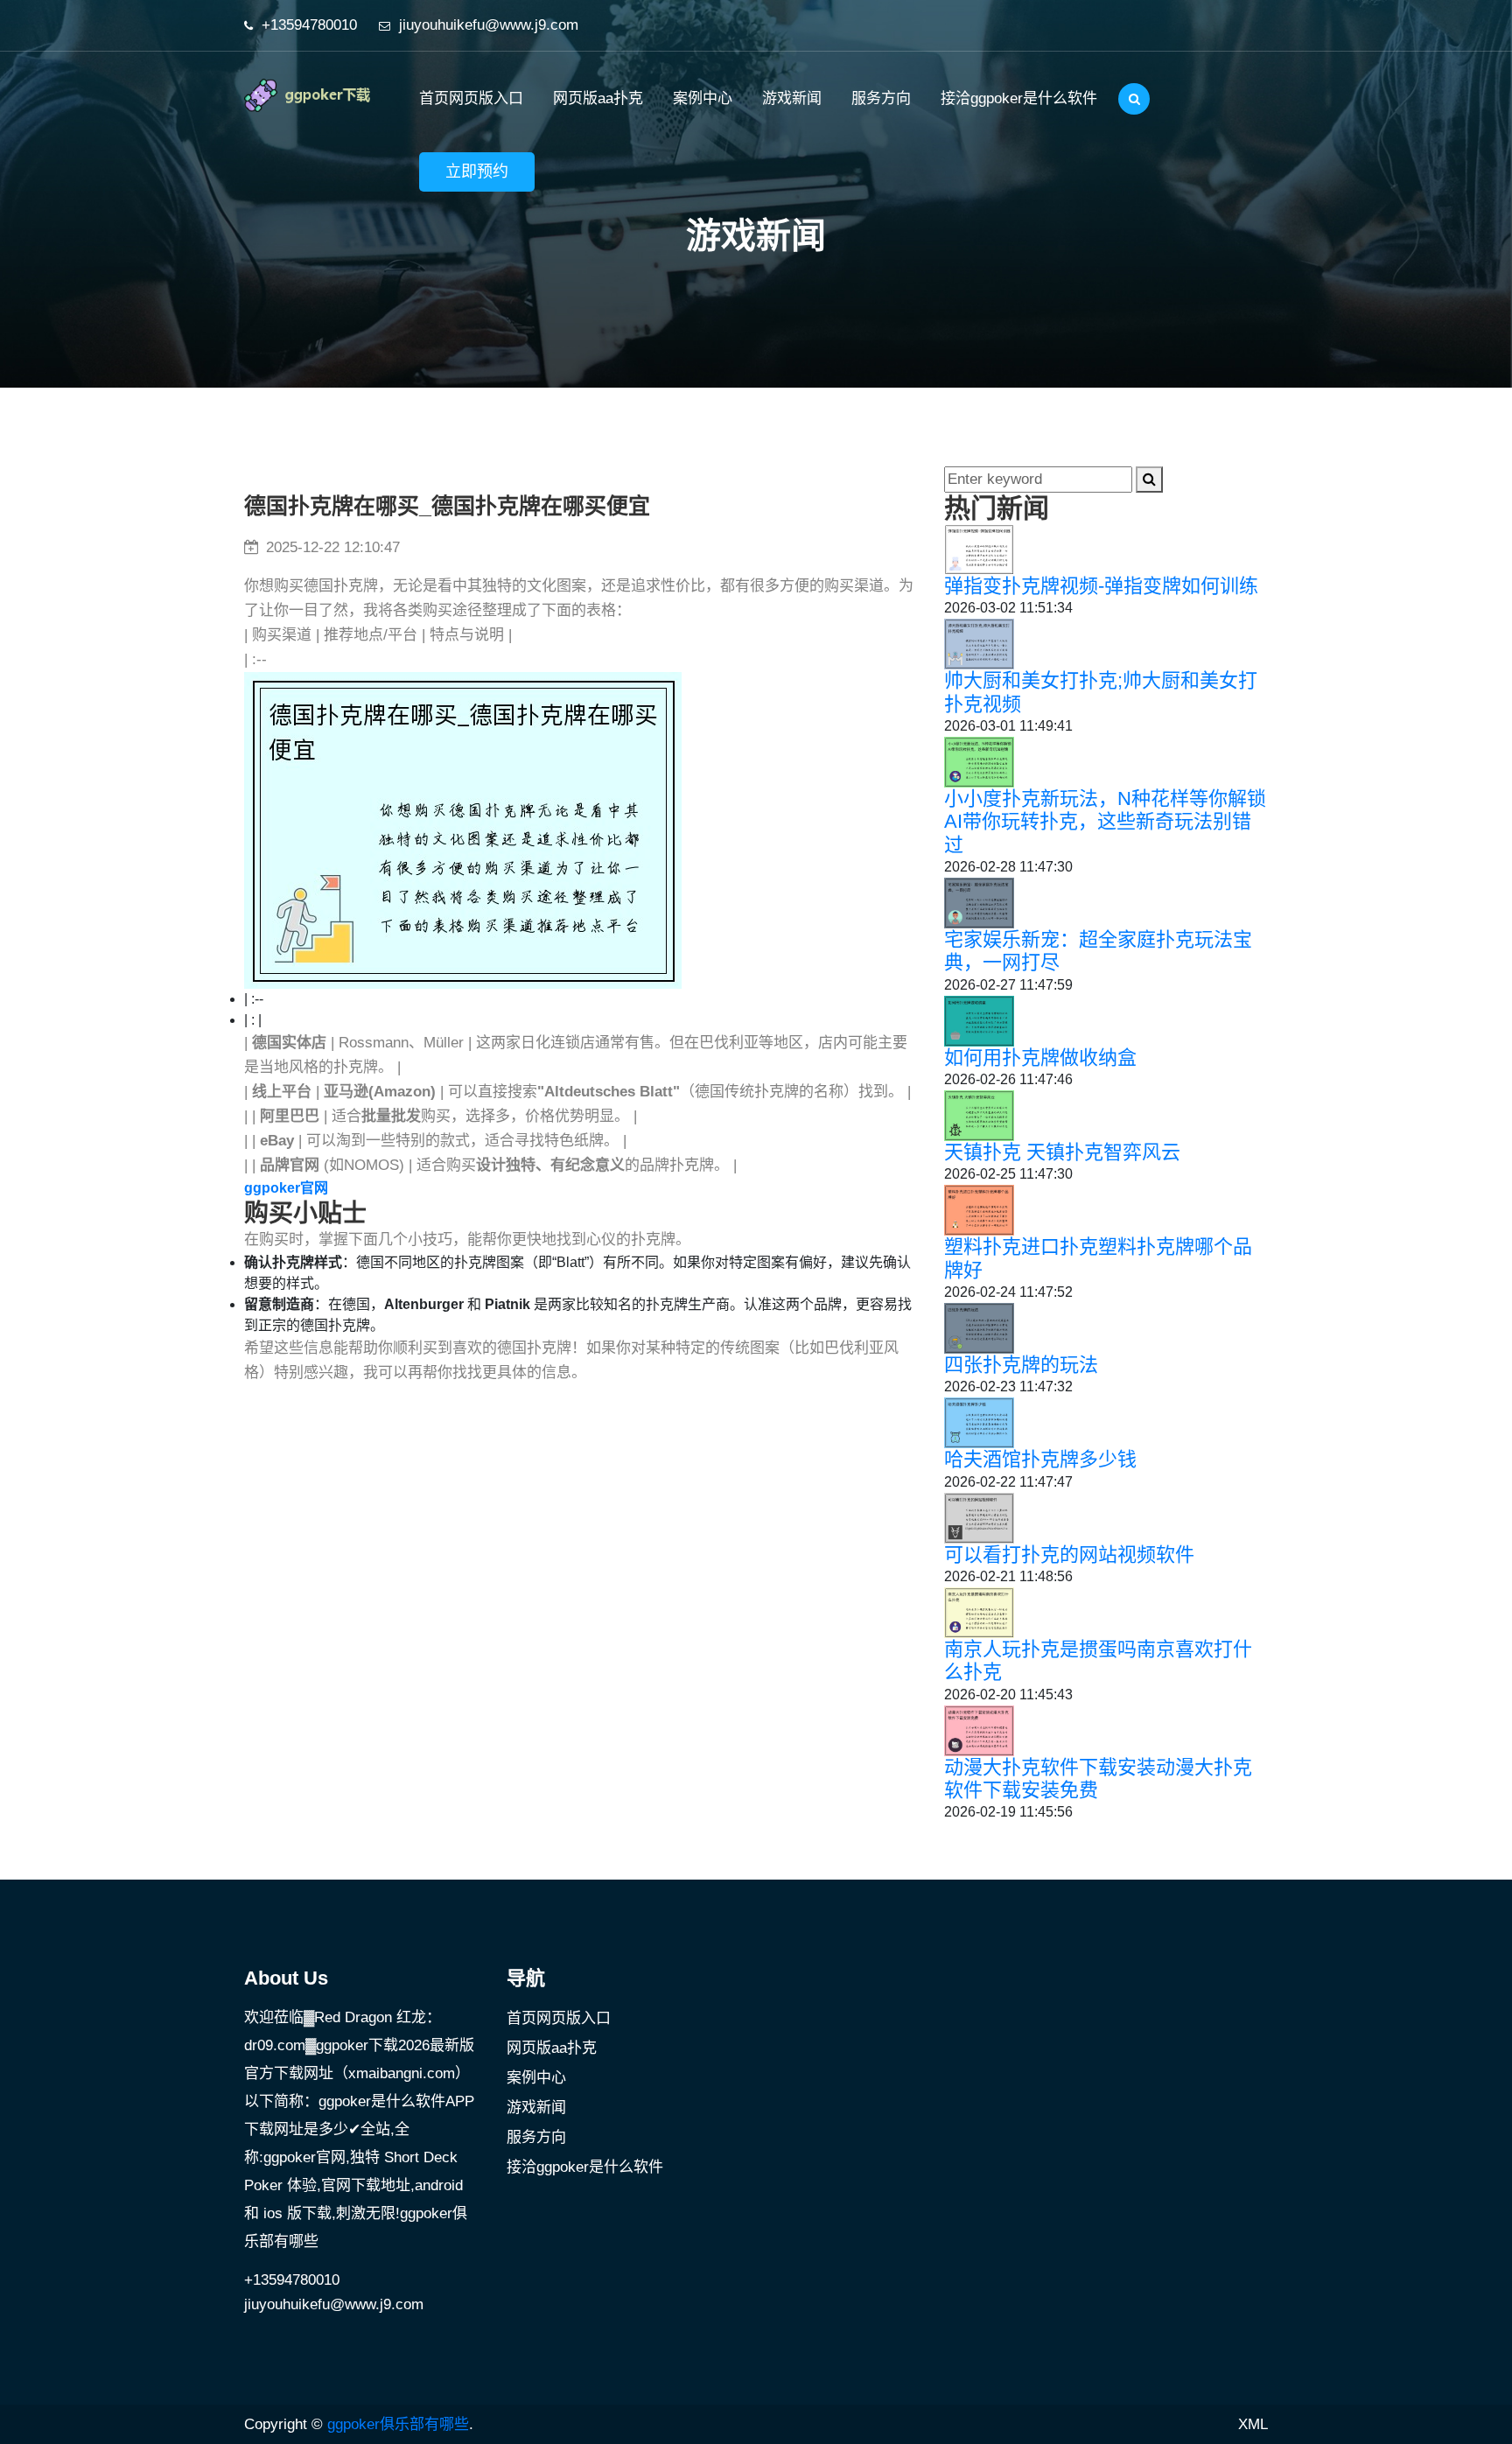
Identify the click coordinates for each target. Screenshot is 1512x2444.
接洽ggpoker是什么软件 (1019, 98)
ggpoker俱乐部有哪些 (398, 2424)
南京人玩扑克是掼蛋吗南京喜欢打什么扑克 (1098, 1660)
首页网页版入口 (471, 98)
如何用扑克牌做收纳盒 (1040, 1057)
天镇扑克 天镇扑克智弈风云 (1062, 1152)
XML (1253, 2424)
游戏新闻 (792, 98)
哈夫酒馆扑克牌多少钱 (1040, 1459)
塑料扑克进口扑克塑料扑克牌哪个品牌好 (1098, 1258)
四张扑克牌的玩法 (1021, 1365)
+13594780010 (309, 25)
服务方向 (881, 98)
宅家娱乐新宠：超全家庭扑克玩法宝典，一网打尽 (1098, 951)
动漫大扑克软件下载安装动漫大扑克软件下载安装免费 (1098, 1779)
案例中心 (703, 98)
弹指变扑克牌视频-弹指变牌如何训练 (1101, 586)
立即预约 (477, 172)
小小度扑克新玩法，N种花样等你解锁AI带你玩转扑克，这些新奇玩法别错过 (1105, 822)
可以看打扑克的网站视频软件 (1069, 1555)
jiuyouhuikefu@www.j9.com (489, 25)
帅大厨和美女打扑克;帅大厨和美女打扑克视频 (1101, 692)
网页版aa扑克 (598, 98)
